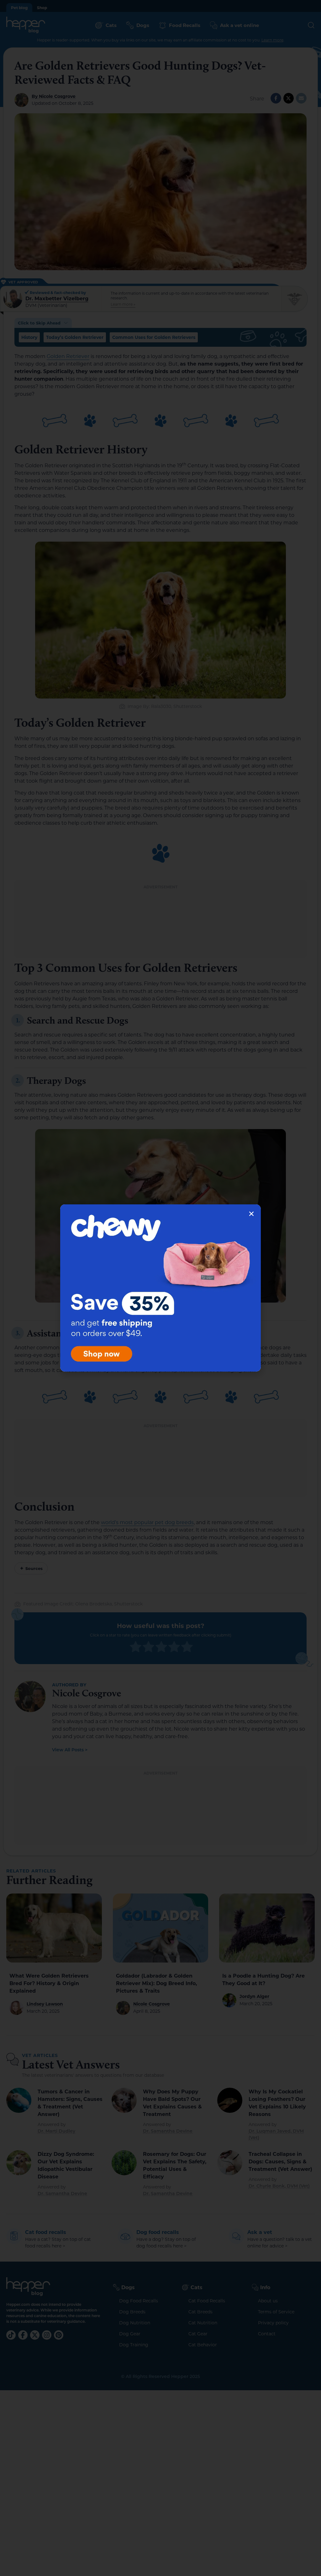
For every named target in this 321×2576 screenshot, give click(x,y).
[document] (160, 1288)
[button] (251, 1214)
